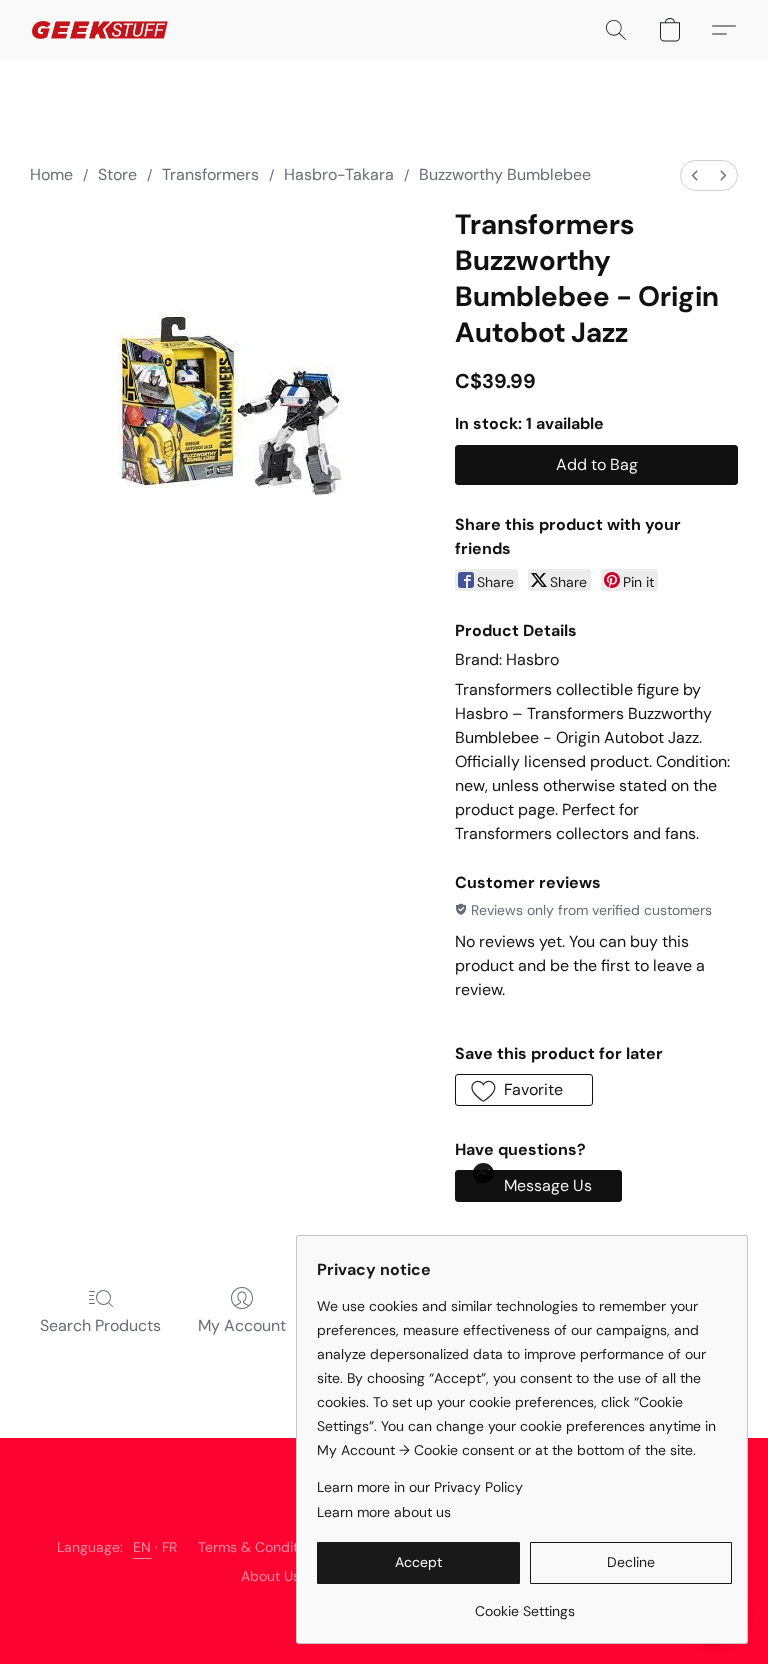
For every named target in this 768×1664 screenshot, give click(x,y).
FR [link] (170, 1547)
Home (51, 174)
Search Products (100, 1325)
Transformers (210, 174)
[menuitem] (695, 175)
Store (117, 174)
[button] (100, 30)
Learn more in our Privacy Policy (420, 1487)
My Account (242, 1325)
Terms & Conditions (261, 1547)
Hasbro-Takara (339, 174)
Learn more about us (384, 1512)
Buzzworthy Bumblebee (505, 174)
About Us (270, 1576)
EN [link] (142, 1547)
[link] (524, 1603)
